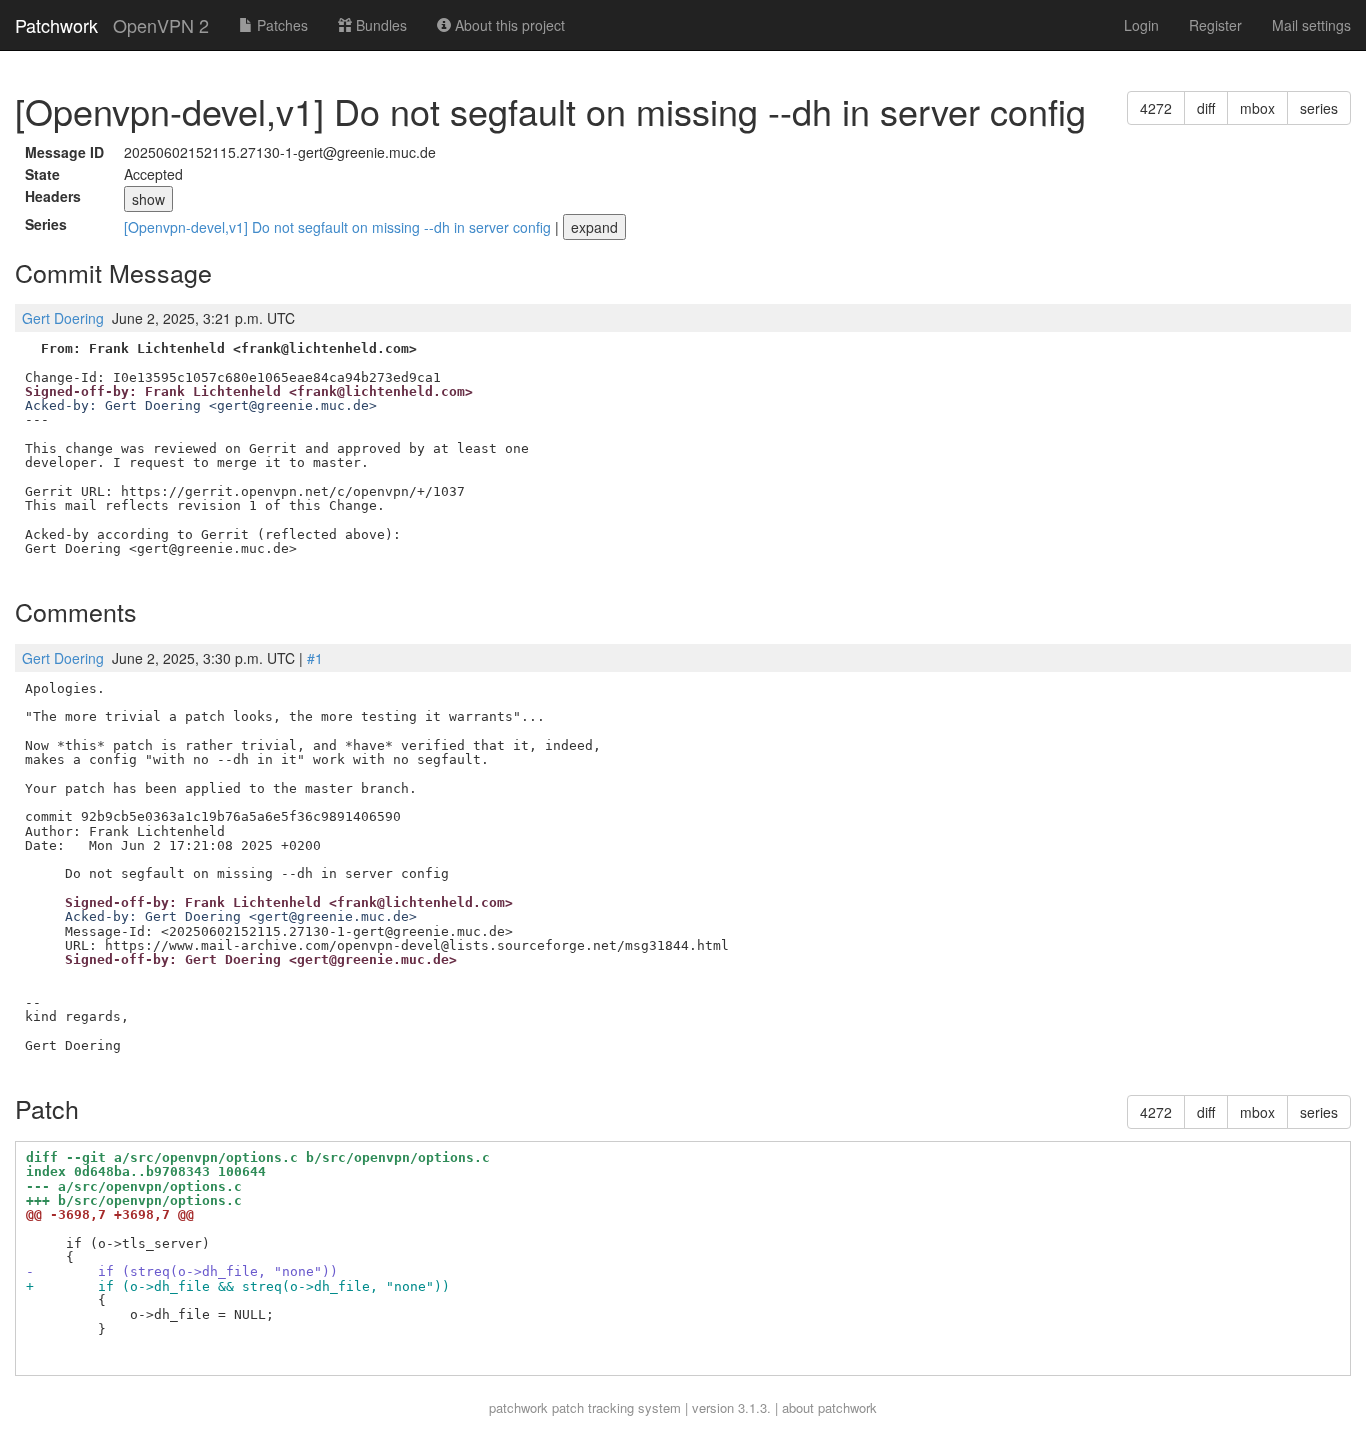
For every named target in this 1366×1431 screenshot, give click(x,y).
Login (1141, 25)
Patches (280, 25)
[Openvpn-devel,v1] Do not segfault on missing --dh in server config (339, 227)
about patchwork (829, 1407)
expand (594, 227)
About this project (508, 25)
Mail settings (1311, 25)
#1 (315, 658)
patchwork (518, 1407)
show (148, 199)
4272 (1156, 108)
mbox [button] (1257, 108)
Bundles (379, 25)
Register (1215, 25)
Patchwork (56, 25)
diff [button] (1206, 108)
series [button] (1319, 108)
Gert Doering (63, 318)
